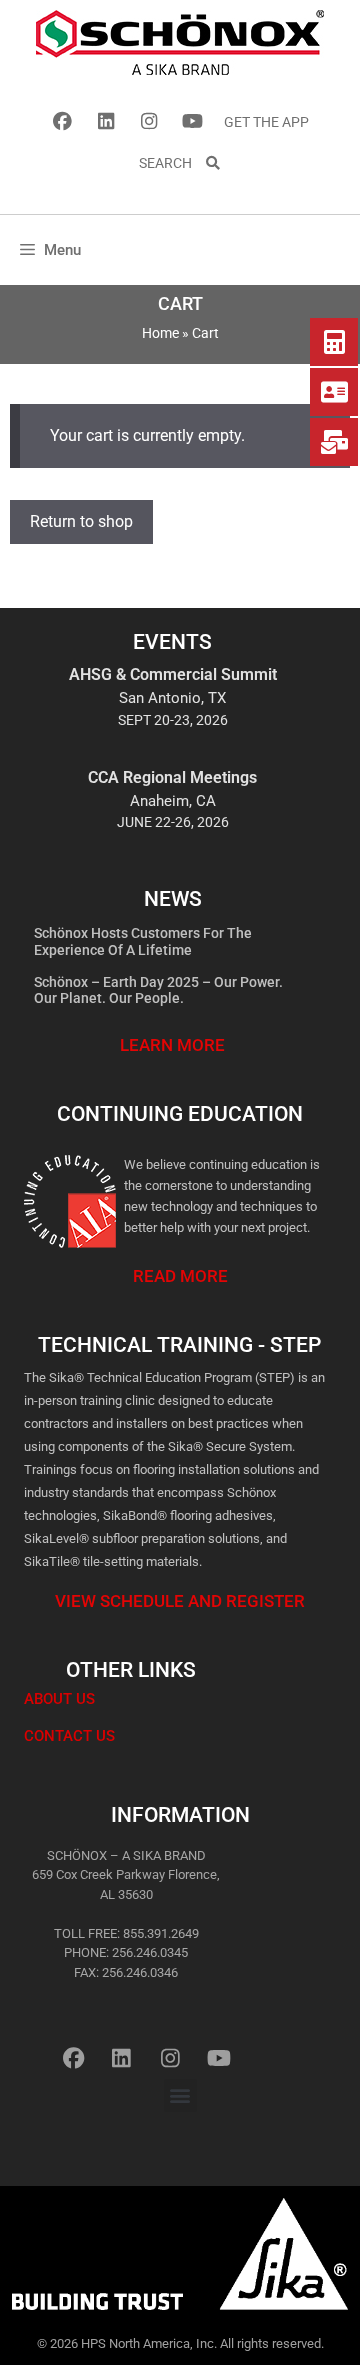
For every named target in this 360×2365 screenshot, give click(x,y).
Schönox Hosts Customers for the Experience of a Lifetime (143, 941)
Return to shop (81, 521)
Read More (180, 1276)
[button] (180, 2095)
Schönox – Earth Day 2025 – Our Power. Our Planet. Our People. (158, 990)
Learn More (172, 1045)
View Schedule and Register (180, 1601)
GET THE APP (266, 122)
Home (160, 333)
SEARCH (171, 163)
